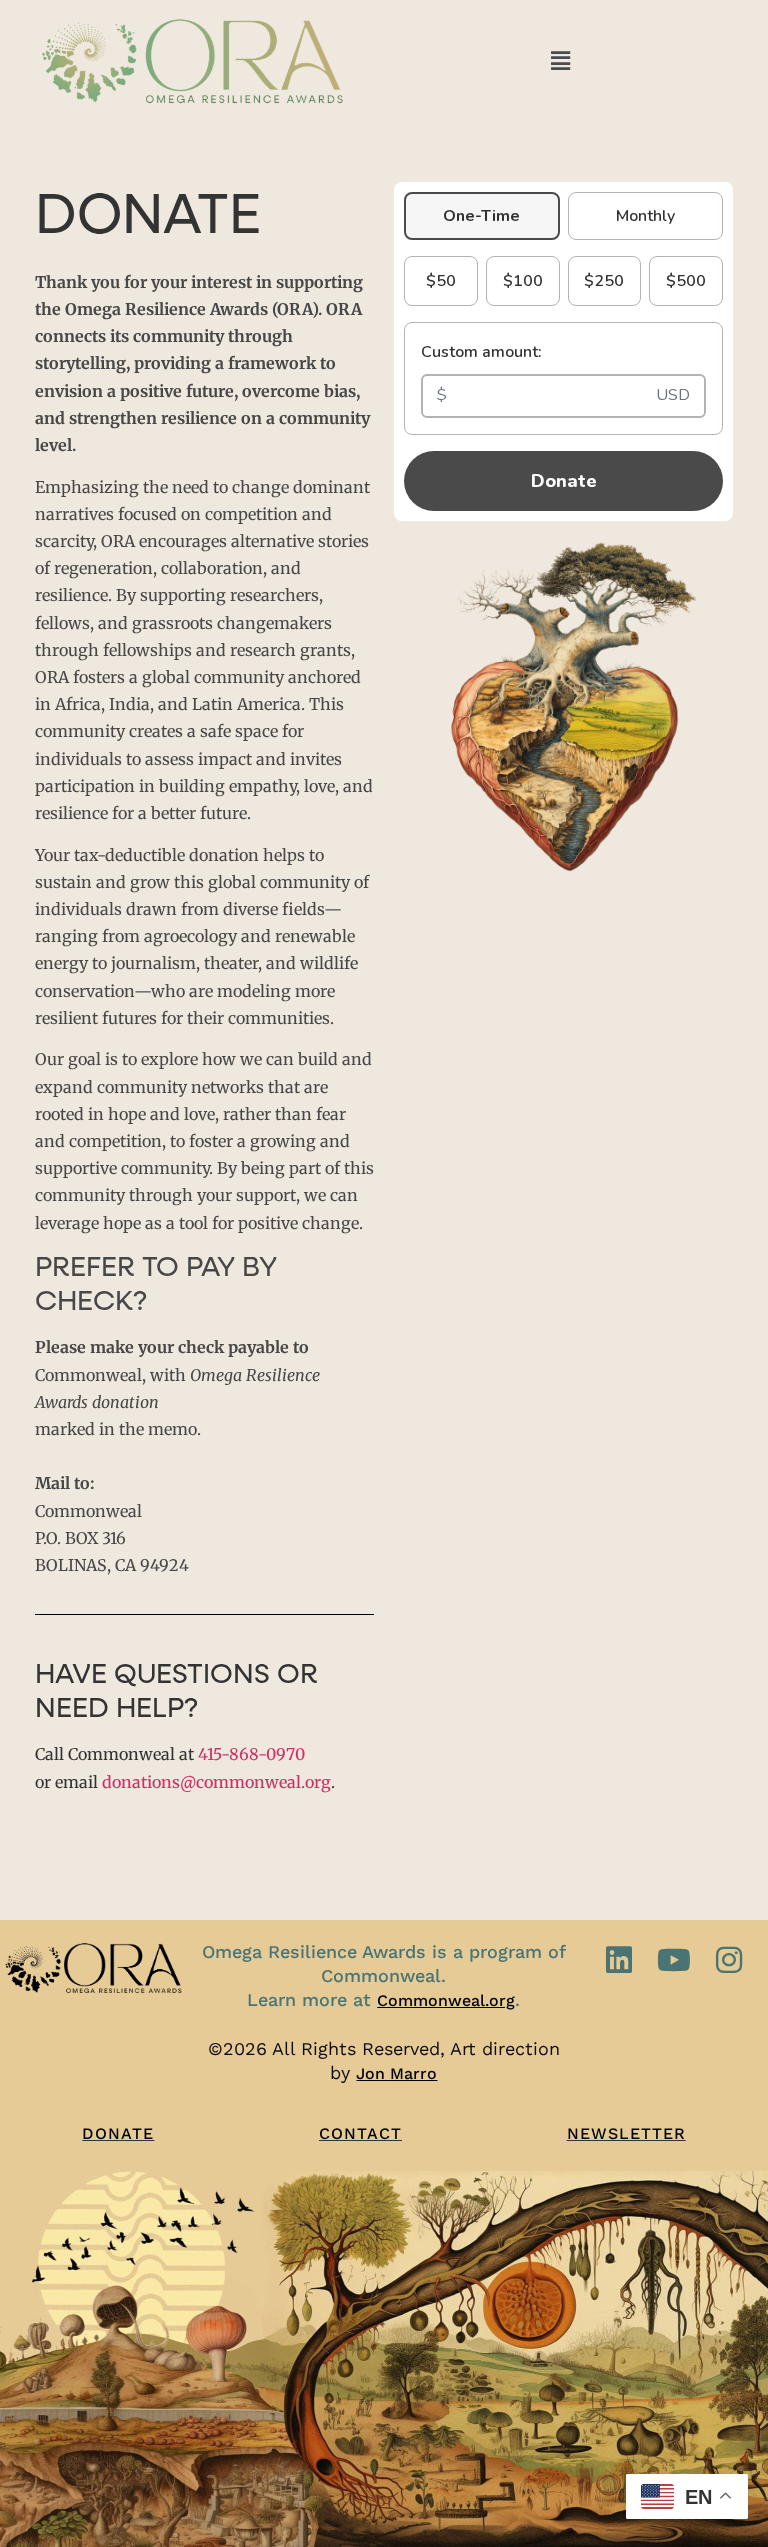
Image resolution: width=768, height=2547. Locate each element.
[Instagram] (729, 1960)
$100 (523, 281)
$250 (604, 281)
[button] (560, 60)
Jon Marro (396, 2073)
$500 (686, 281)
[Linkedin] (619, 1960)
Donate (564, 481)
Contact (360, 2133)
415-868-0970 (251, 1754)
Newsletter (626, 2133)
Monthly (645, 216)
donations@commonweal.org (216, 1782)
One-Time (481, 216)
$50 (441, 281)
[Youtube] (674, 1960)
